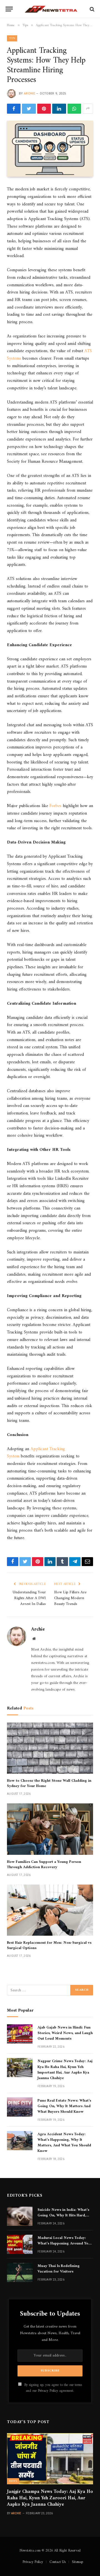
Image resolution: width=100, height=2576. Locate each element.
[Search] (92, 9)
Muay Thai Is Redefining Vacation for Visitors (59, 2269)
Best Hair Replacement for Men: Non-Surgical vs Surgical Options (49, 1945)
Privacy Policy (48, 2391)
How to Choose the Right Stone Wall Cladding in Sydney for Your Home (49, 1783)
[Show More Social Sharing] (88, 109)
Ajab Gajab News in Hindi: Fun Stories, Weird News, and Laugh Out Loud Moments (65, 2033)
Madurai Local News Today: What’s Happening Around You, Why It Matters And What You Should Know (64, 2246)
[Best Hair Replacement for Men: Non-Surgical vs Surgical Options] (50, 1910)
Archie (29, 94)
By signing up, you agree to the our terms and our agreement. (52, 2388)
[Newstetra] (51, 9)
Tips (12, 38)
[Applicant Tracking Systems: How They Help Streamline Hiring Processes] (50, 149)
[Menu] (9, 9)
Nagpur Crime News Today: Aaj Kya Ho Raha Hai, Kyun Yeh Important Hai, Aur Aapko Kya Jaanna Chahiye (65, 2069)
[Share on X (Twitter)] (29, 109)
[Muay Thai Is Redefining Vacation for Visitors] (20, 2272)
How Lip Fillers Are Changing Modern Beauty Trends (70, 1598)
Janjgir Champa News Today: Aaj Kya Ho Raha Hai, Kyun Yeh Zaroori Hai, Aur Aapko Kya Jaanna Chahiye (50, 2498)
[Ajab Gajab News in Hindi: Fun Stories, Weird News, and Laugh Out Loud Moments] (20, 2034)
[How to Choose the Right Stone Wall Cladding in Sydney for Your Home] (50, 1748)
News (13, 2481)
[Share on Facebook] (14, 109)
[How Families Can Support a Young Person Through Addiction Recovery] (50, 1829)
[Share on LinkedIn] (59, 109)
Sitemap (77, 2562)
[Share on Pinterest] (44, 109)
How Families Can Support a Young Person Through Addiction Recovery (44, 1865)
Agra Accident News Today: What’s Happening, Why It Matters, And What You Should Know (64, 2143)
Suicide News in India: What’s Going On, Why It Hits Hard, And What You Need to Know (63, 2215)
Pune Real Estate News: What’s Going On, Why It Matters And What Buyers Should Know (64, 2106)
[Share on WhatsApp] (74, 109)
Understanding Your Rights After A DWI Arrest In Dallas (29, 1598)
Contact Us (57, 2562)
